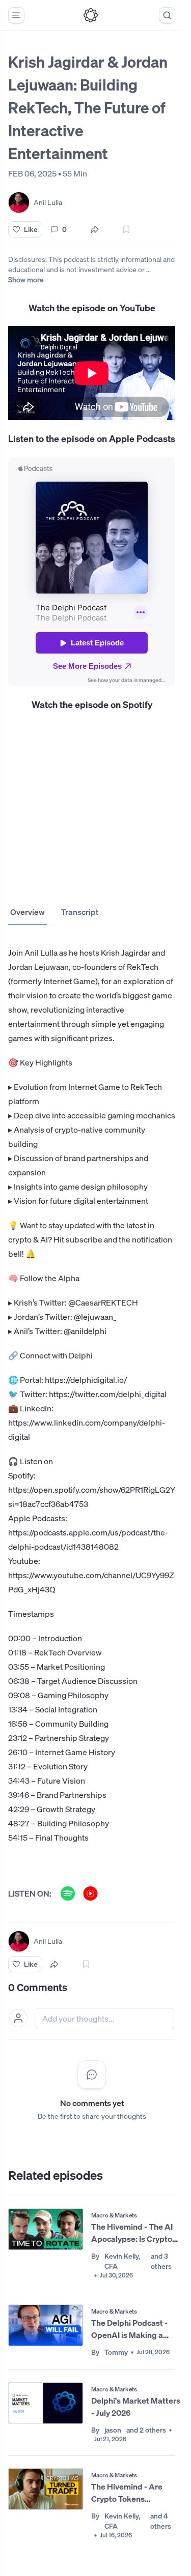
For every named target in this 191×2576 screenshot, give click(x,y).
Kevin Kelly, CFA (122, 2261)
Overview (28, 912)
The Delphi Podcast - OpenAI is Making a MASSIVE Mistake (129, 2329)
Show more (26, 279)
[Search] (167, 15)
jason (113, 2430)
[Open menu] (16, 15)
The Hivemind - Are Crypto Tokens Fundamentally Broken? (135, 2493)
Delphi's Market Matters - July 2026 (136, 2407)
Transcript (80, 912)
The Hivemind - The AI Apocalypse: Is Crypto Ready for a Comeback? (135, 2233)
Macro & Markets (114, 2215)
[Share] (95, 229)
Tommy (116, 2352)
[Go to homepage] (91, 15)
